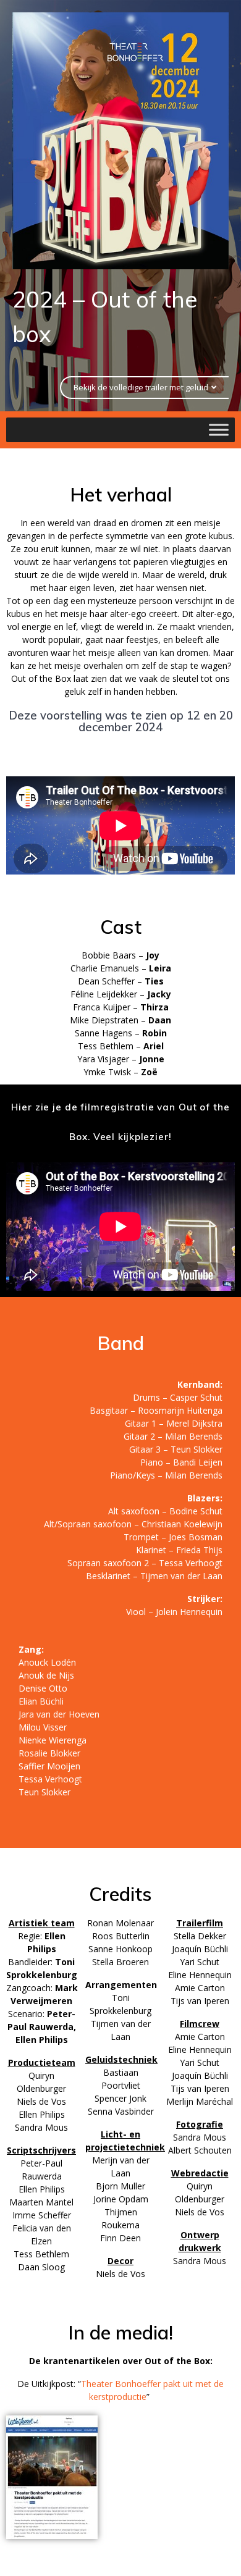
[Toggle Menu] (219, 430)
